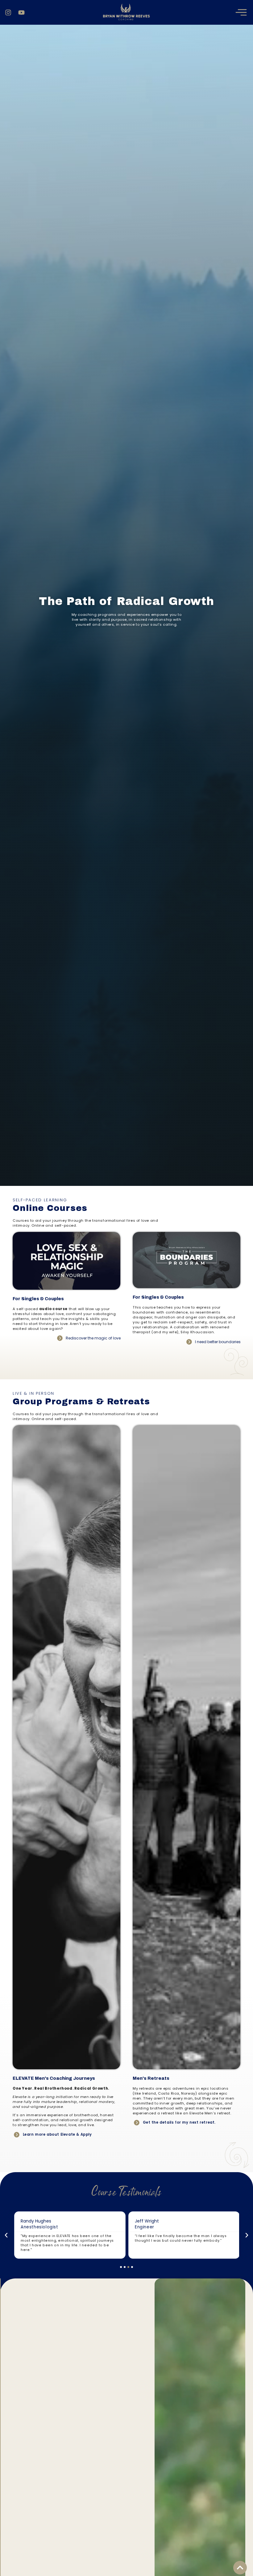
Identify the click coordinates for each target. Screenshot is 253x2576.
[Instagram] (8, 13)
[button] (6, 2235)
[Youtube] (21, 13)
